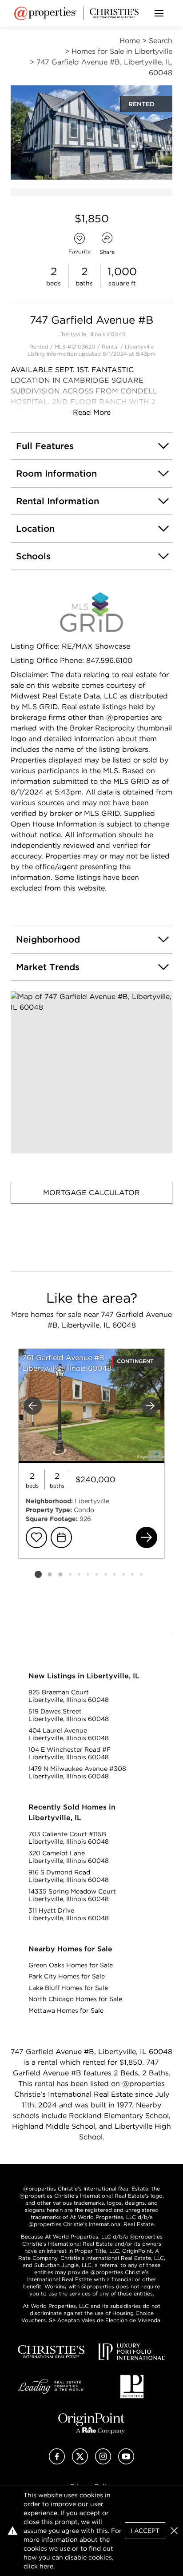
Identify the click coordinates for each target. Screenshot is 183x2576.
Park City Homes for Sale (67, 1976)
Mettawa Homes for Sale (66, 2010)
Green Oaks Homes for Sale (71, 1965)
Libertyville (139, 347)
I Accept (145, 2531)
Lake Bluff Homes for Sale (68, 1988)
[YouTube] (126, 2462)
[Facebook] (57, 2462)
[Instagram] (103, 2462)
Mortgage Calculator (91, 1193)
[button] (91, 1072)
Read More (92, 412)
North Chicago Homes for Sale (75, 1999)
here (46, 2566)
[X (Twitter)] (80, 2462)
